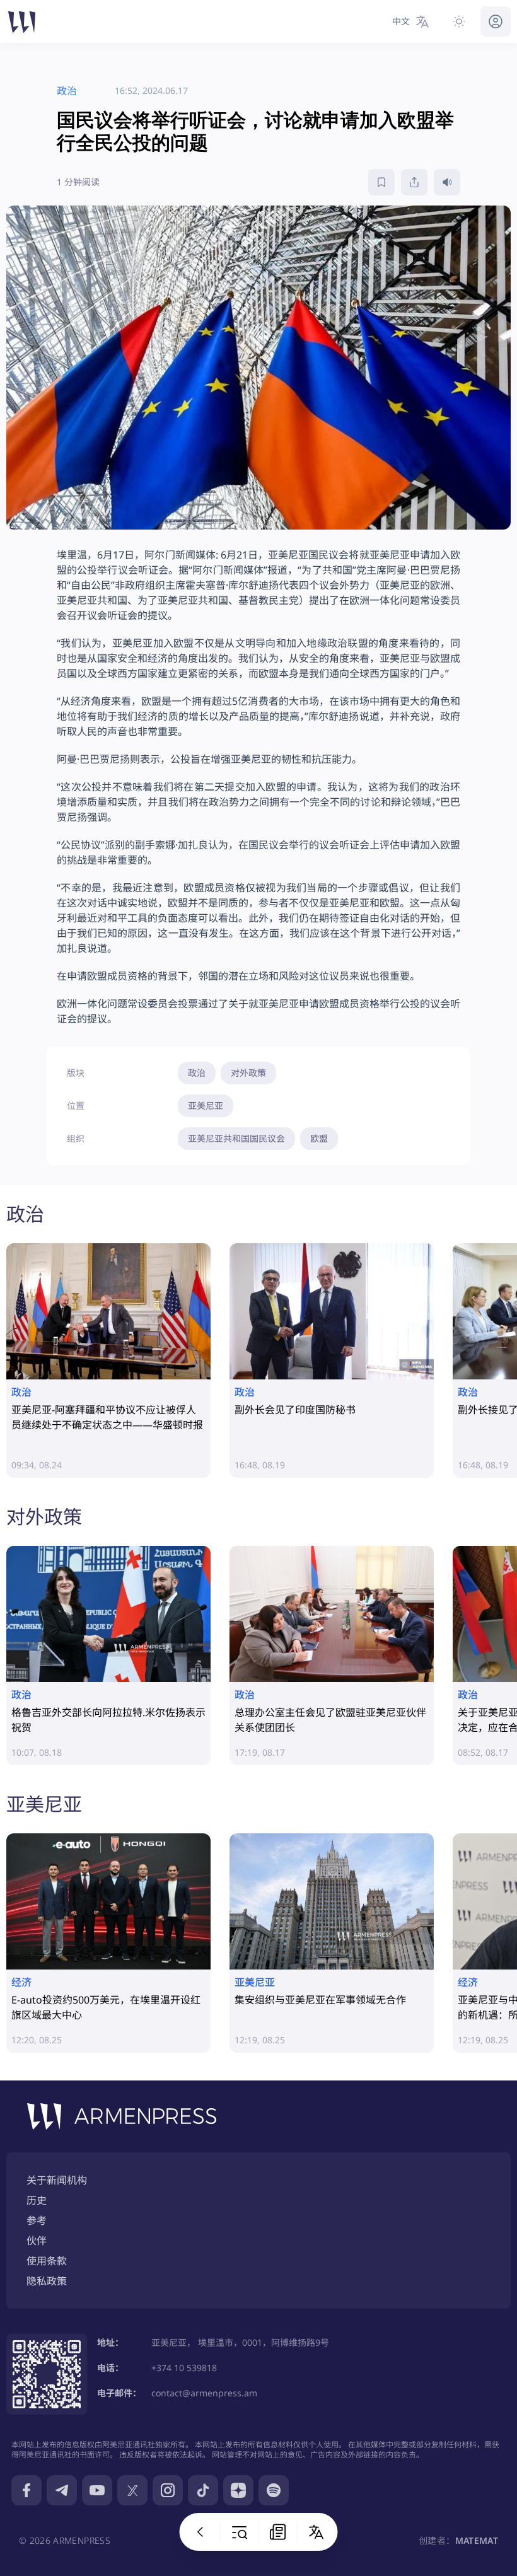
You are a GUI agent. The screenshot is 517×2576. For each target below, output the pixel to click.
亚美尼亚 (206, 1105)
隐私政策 (47, 2281)
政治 (197, 1073)
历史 (37, 2200)
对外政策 (248, 1073)
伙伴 (37, 2241)
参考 (37, 2220)
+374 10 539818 (184, 2368)
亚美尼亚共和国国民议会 (236, 1138)
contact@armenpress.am (204, 2393)
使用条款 (47, 2261)
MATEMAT (477, 2540)
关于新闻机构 (57, 2180)
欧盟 (319, 1138)
